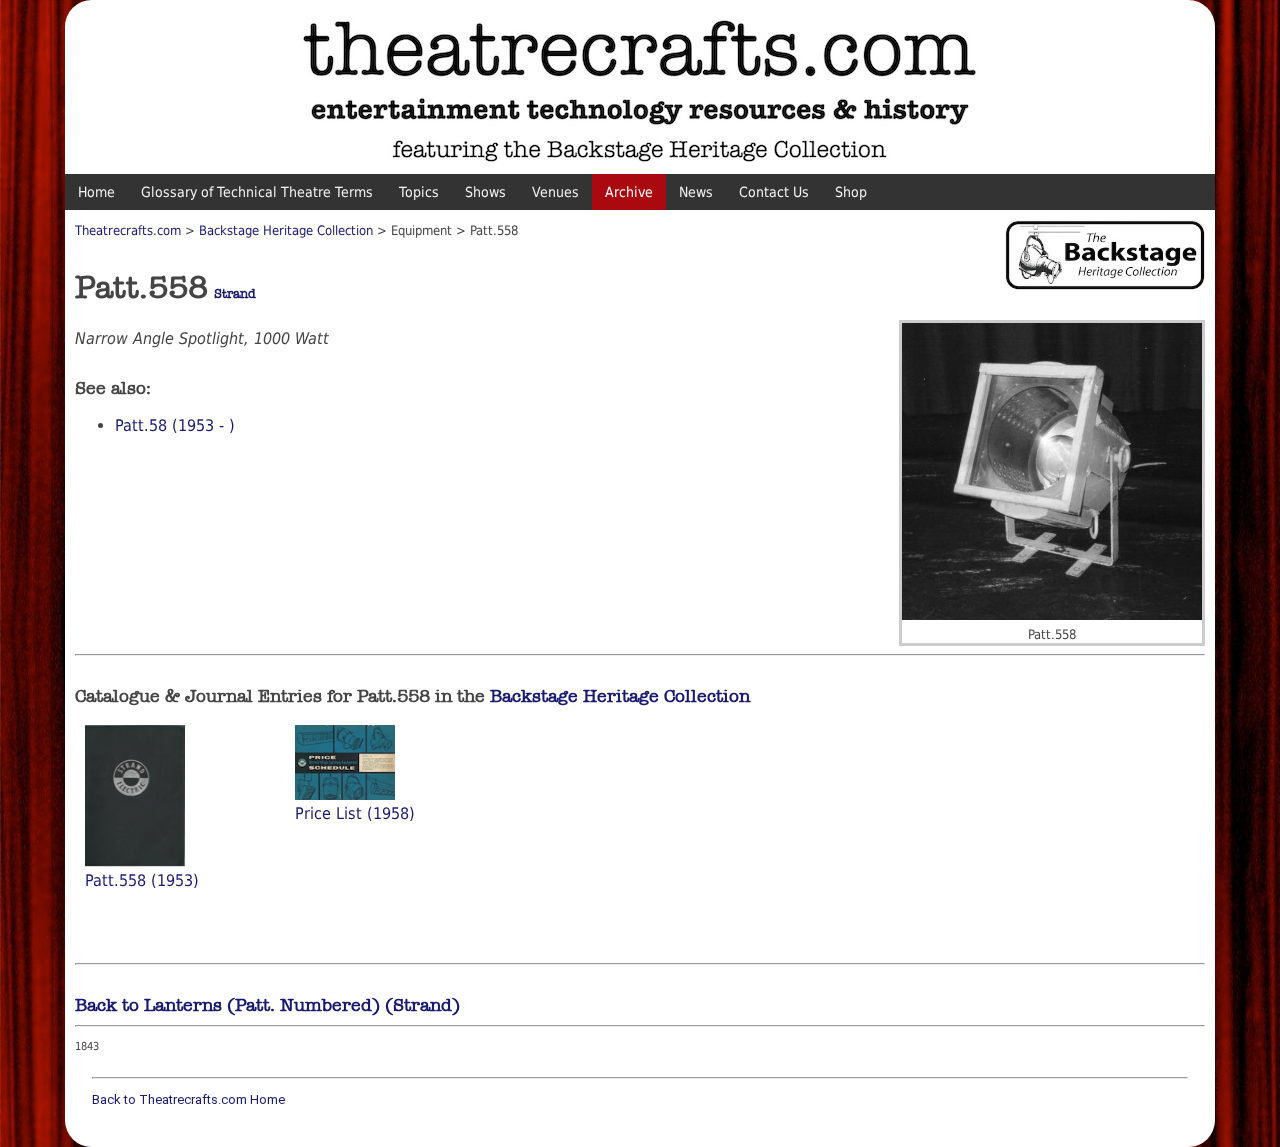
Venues (555, 192)
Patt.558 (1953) (142, 880)
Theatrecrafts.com (128, 230)
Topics (419, 192)
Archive (629, 192)
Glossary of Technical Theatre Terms (257, 192)
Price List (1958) (355, 813)
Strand (235, 294)
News (696, 192)
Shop (851, 192)
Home (96, 192)
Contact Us (774, 192)
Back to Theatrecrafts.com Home (188, 1099)
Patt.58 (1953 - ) (175, 425)
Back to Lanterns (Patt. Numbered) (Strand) (267, 1005)
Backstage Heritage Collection (286, 230)
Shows (485, 192)
